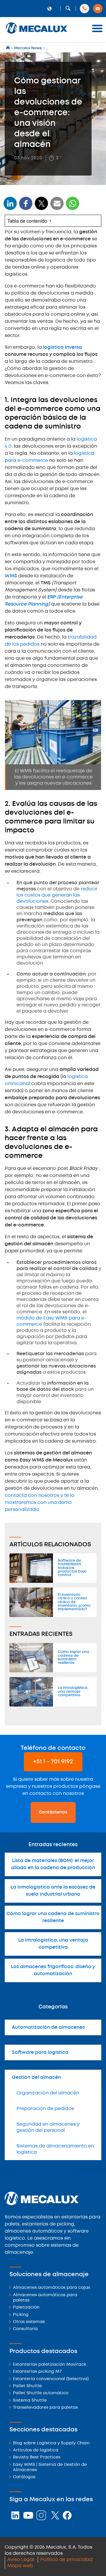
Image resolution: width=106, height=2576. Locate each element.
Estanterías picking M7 (37, 2372)
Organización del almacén (48, 2093)
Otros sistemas (29, 2322)
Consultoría (25, 2329)
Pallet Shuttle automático (41, 2393)
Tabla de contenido (27, 221)
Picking (21, 2315)
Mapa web (20, 2566)
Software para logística (40, 2052)
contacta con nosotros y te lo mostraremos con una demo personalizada (40, 1503)
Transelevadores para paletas (45, 2408)
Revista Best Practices (37, 2457)
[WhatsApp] (57, 207)
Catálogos (24, 2477)
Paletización (26, 2308)
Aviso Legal (21, 2560)
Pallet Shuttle (27, 2386)
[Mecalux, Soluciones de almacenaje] (37, 34)
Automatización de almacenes (48, 2027)
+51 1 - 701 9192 (53, 1762)
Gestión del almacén (36, 2078)
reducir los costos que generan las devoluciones (57, 895)
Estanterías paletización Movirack (50, 2365)
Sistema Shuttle (30, 2401)
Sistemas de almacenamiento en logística (55, 2149)
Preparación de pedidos (45, 2109)
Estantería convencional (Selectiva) (51, 2379)
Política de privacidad (66, 2560)
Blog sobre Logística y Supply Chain (51, 2443)
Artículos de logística (36, 2450)
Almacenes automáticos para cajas (52, 2288)
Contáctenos (53, 1812)
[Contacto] (98, 9)
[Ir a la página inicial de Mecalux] (8, 48)
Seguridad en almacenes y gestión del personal (48, 2127)
